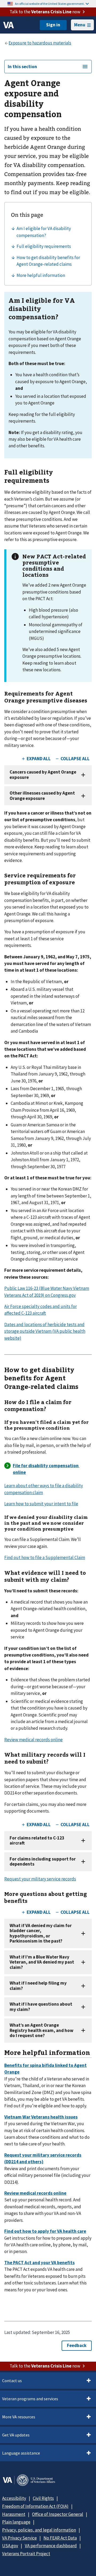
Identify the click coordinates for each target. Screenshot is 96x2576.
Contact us (12, 2381)
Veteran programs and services (30, 2399)
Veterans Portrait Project (26, 2554)
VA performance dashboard (51, 2546)
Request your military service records (40, 1879)
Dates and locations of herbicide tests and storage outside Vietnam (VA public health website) (45, 1331)
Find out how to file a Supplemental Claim (45, 1557)
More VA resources (19, 2417)
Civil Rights (43, 2498)
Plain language (16, 2522)
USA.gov (10, 2546)
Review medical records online (33, 1740)
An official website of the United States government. (50, 4)
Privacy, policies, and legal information (39, 2530)
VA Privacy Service (19, 2538)
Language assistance (21, 2453)
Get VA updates (16, 2435)
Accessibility (14, 2498)
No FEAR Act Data (60, 2538)
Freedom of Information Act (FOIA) (35, 2506)
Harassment (14, 2514)
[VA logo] (9, 25)
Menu (80, 25)
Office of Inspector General (58, 2514)
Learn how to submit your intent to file (41, 1504)
